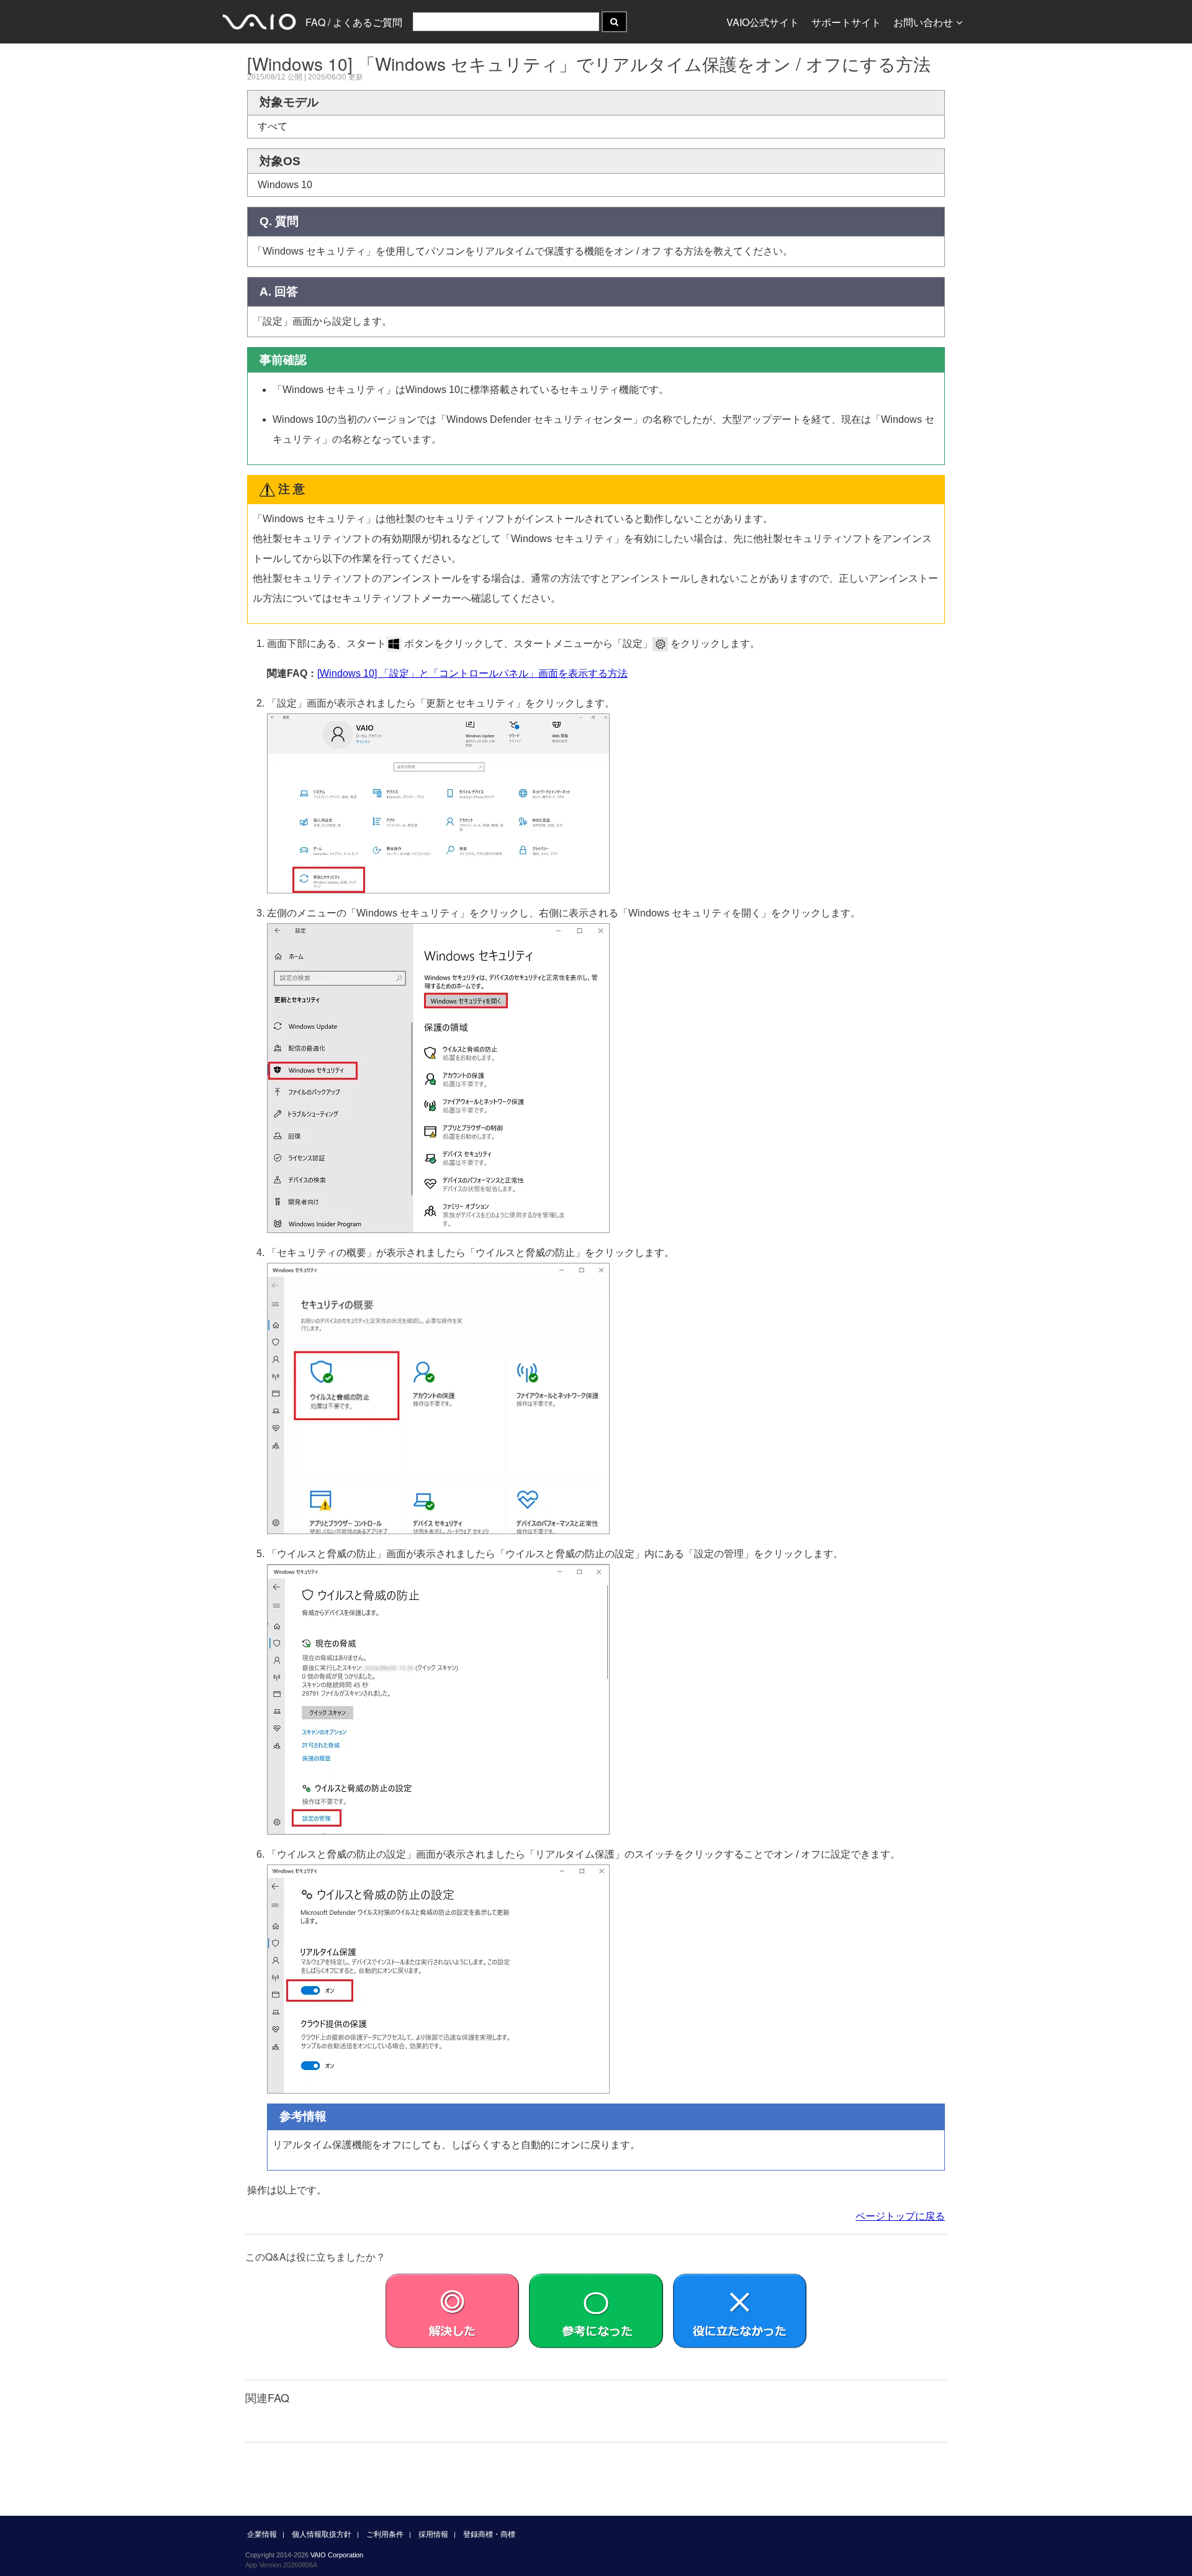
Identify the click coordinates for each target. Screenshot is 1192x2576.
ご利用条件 (385, 2534)
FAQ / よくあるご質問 (354, 22)
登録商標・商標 (489, 2534)
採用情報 (433, 2534)
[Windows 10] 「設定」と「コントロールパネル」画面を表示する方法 (472, 673)
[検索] (614, 22)
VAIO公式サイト (763, 22)
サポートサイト (846, 22)
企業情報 (262, 2534)
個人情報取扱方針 (322, 2534)
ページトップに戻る (900, 2216)
